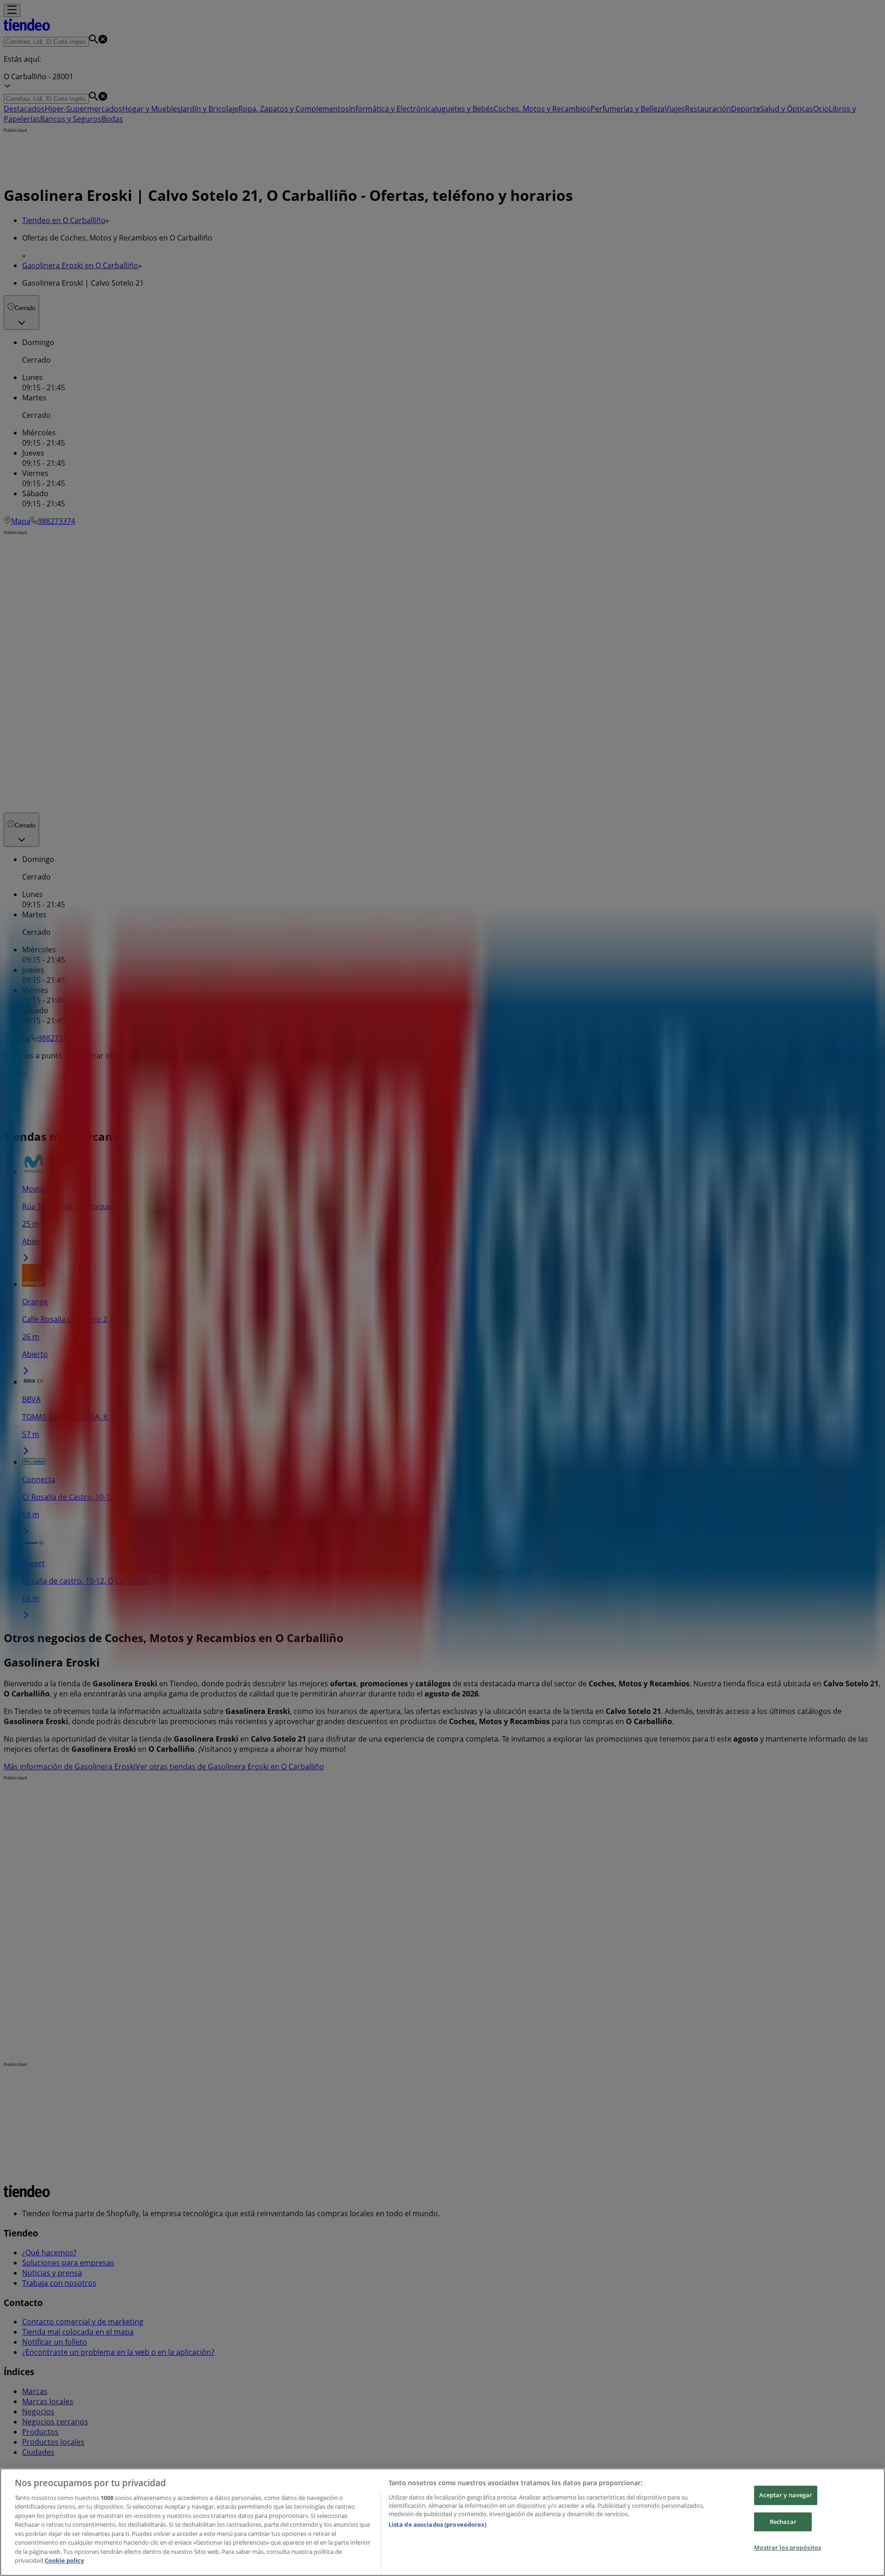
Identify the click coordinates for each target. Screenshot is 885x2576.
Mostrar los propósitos (788, 2547)
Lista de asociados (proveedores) (437, 2524)
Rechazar (783, 2522)
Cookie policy (64, 2560)
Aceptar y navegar (786, 2495)
